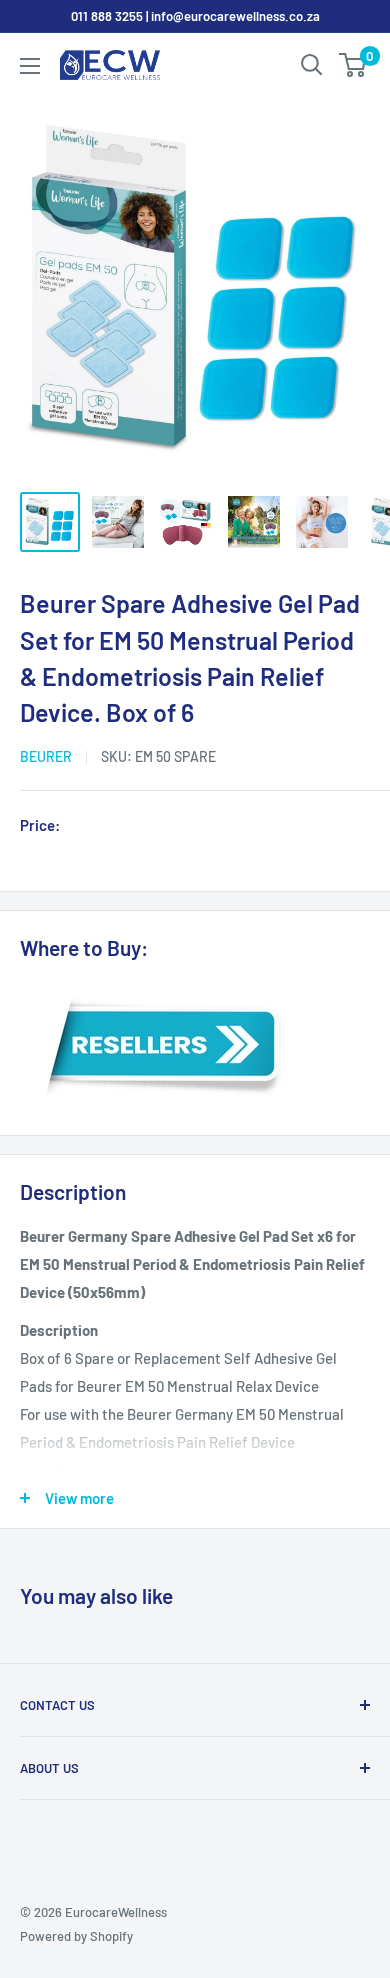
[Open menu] (30, 66)
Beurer (46, 756)
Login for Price (124, 827)
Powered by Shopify (76, 1936)
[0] (353, 65)
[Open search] (312, 65)
